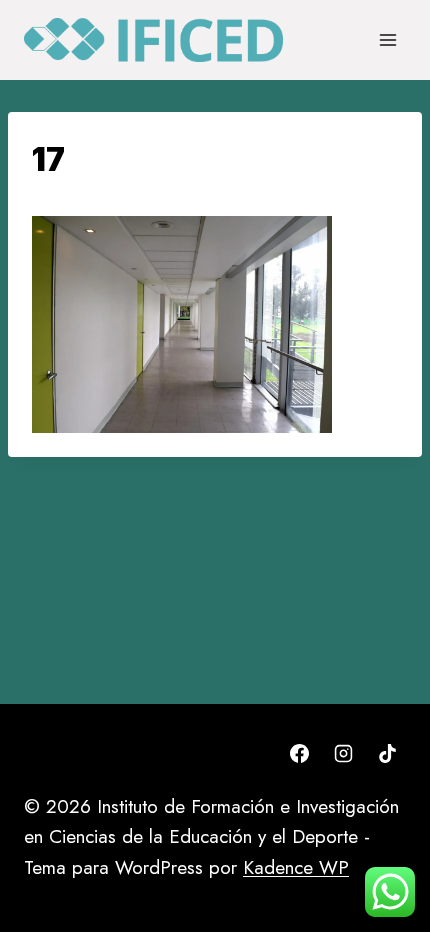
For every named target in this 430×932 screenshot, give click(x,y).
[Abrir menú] (387, 39)
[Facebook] (300, 754)
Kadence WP (296, 867)
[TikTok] (387, 754)
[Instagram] (343, 754)
